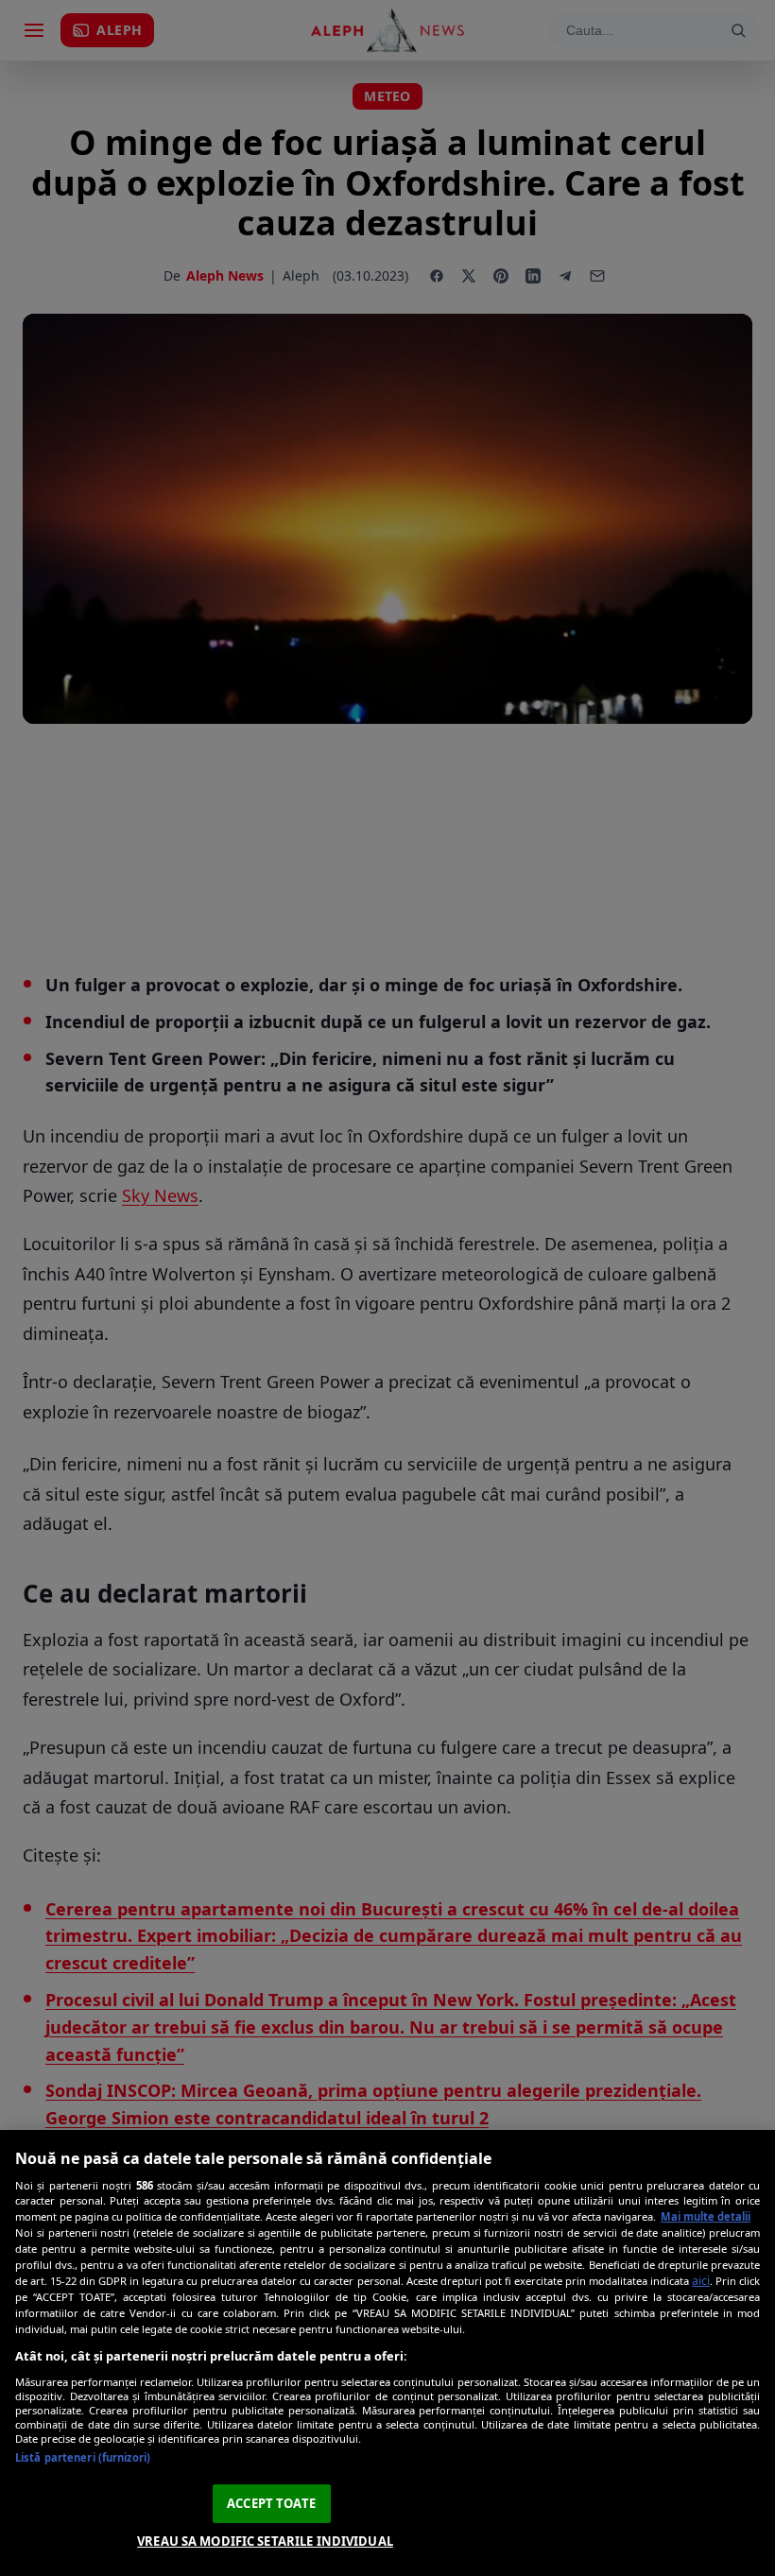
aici (701, 2281)
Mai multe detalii (706, 2216)
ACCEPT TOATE (271, 2503)
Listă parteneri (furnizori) (83, 2457)
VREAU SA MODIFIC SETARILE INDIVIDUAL (265, 2541)
